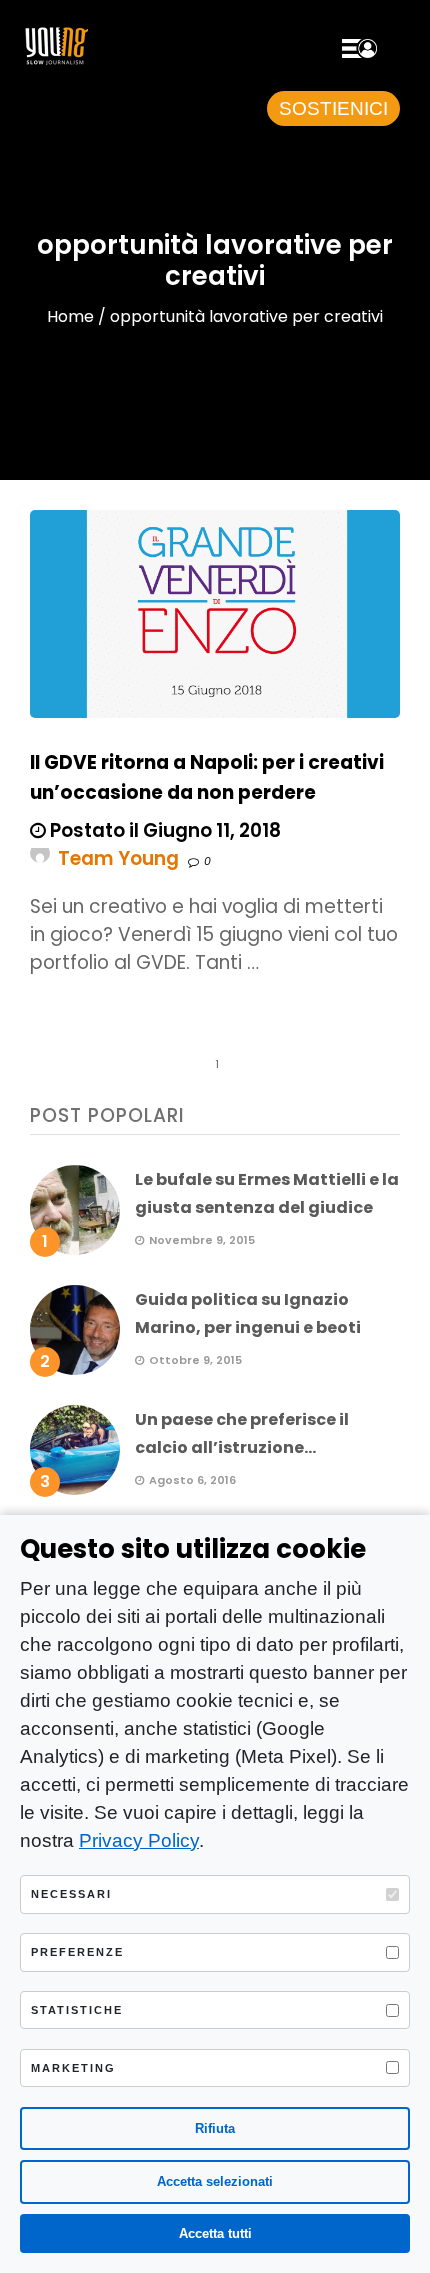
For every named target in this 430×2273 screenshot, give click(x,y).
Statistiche (77, 2010)
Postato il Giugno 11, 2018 (163, 830)
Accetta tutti (215, 2233)
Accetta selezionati (215, 2181)
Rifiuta (215, 2128)
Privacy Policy (139, 1840)
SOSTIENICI (333, 108)
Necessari (71, 1894)
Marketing (73, 2068)
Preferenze (77, 1952)
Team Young (118, 858)
